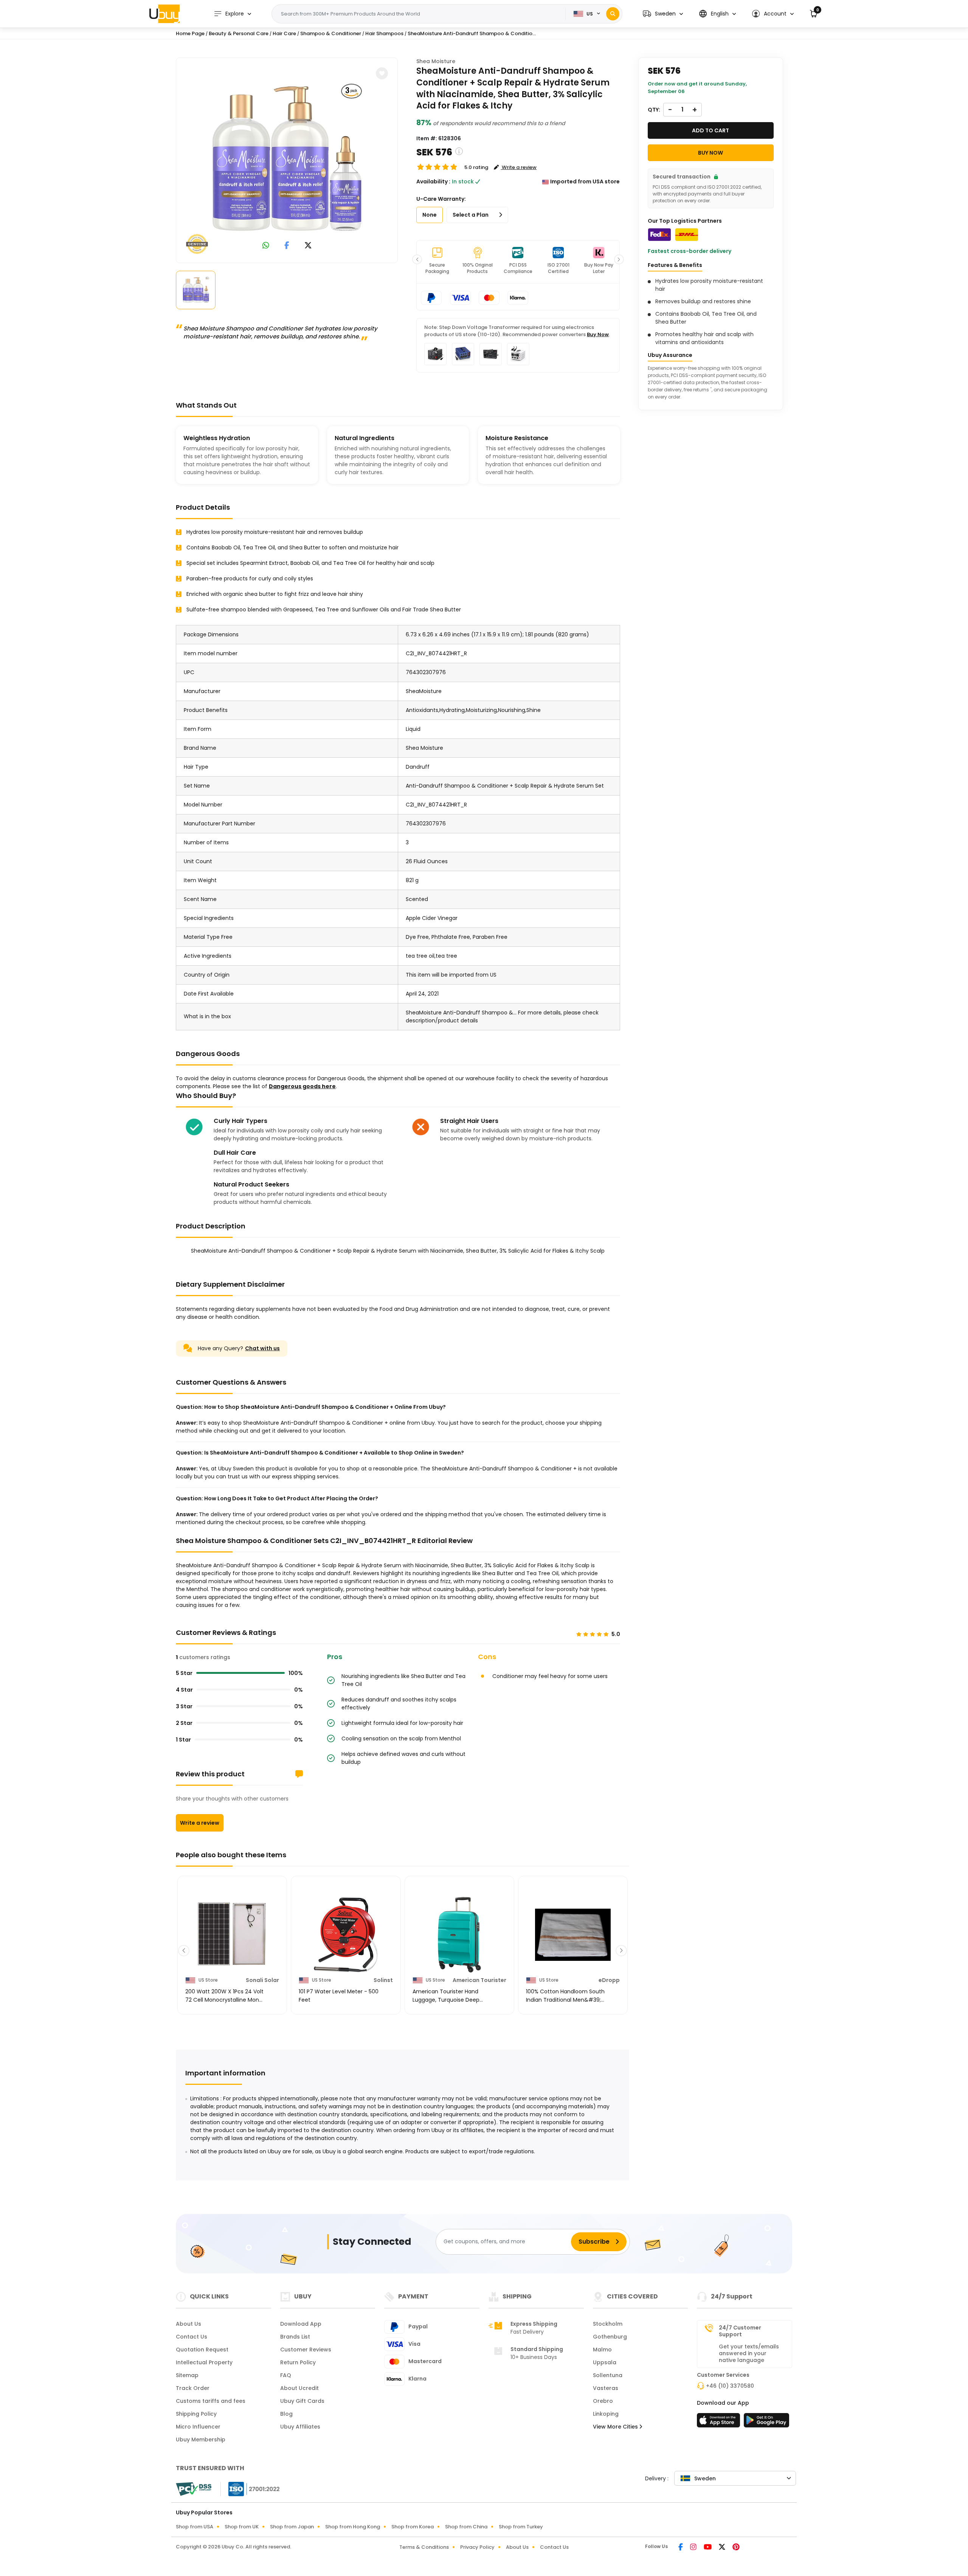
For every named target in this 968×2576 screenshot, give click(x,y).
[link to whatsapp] (266, 246)
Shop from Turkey (521, 2527)
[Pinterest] (736, 2548)
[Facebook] (681, 2548)
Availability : (433, 181)
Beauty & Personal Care (239, 33)
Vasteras (606, 2388)
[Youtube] (708, 2548)
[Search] (613, 14)
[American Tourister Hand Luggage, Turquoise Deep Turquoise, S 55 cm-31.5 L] (459, 1935)
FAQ (286, 2375)
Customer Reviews (306, 2350)
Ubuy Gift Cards (302, 2401)
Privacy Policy (477, 2547)
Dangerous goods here (302, 1086)
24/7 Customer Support (740, 2331)
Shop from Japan (292, 2527)
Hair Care (284, 33)
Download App (301, 2324)
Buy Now (598, 334)
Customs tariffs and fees (211, 2401)
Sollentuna (608, 2375)
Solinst (383, 1980)
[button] (663, 14)
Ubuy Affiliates (300, 2427)
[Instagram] (694, 2548)
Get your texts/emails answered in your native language (749, 2353)
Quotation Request (202, 2350)
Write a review (200, 1823)
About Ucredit (299, 2388)
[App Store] (720, 2422)
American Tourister (479, 1980)
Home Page (190, 33)
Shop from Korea (413, 2527)
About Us (188, 2324)
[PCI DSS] (194, 2489)
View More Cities (616, 2427)
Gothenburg (610, 2337)
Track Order (193, 2388)
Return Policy (298, 2362)
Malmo (602, 2350)
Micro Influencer (198, 2427)
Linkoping (606, 2414)
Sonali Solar (262, 1980)
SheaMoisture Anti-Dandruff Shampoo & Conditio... (472, 33)
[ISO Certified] (250, 2489)
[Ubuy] (164, 14)
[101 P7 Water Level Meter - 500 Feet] (346, 1935)
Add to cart (710, 130)
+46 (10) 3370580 (730, 2386)
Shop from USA (195, 2527)
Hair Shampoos (384, 33)
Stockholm (608, 2324)
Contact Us (192, 2337)
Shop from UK (242, 2527)
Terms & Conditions (424, 2547)
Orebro (603, 2401)
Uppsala (605, 2362)
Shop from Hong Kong (353, 2527)
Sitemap (187, 2375)
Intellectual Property (204, 2362)
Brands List (295, 2337)
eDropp (609, 1980)
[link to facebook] (287, 246)
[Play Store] (766, 2422)
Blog (286, 2414)
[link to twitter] (308, 246)
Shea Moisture (436, 61)
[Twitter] (723, 2548)
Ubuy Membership (201, 2440)
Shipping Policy (196, 2414)
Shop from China (466, 2527)
